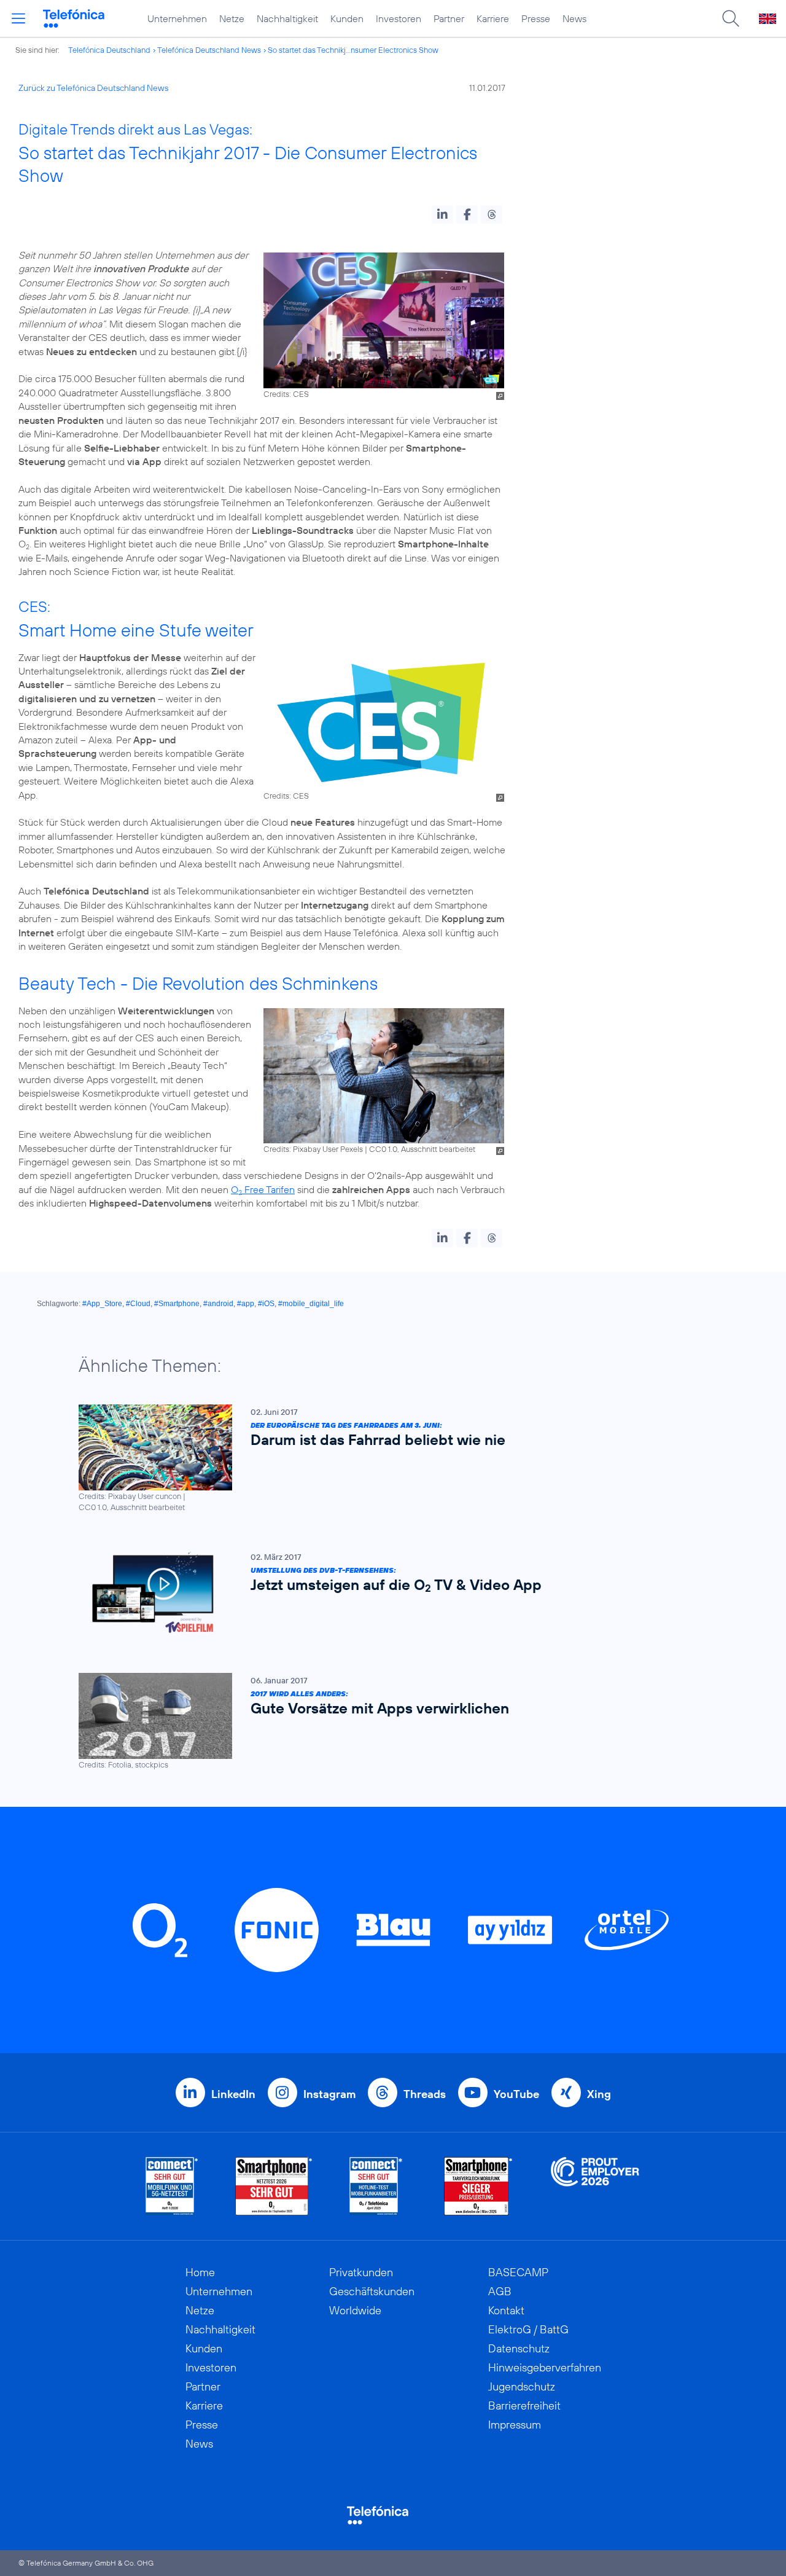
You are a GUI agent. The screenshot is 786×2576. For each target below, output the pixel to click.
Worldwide (355, 2310)
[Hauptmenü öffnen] (18, 18)
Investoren (399, 18)
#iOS (266, 1304)
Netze (232, 18)
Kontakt (506, 2310)
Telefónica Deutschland (109, 50)
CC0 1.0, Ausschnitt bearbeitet (422, 1149)
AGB (500, 2291)
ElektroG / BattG (528, 2329)
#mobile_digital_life (311, 1304)
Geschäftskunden (372, 2291)
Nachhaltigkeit (287, 18)
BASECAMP (518, 2272)
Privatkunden (361, 2272)
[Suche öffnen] (731, 18)
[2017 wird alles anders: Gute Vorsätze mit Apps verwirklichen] (387, 1722)
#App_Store (102, 1304)
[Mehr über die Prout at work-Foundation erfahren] (595, 2186)
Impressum (515, 2425)
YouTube (516, 2094)
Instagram (329, 2094)
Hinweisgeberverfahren (545, 2367)
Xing (599, 2094)
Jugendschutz (522, 2386)
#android (218, 1304)
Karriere (493, 18)
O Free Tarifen (263, 1189)
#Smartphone (177, 1304)
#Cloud (138, 1304)
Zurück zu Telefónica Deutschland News (93, 88)
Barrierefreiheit (524, 2406)
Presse (536, 18)
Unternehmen (177, 18)
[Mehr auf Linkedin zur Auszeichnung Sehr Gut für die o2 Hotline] (376, 2186)
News (574, 18)
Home (200, 2272)
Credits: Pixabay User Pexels (313, 1149)
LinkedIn (233, 2094)
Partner (449, 18)
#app (246, 1304)
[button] (442, 214)
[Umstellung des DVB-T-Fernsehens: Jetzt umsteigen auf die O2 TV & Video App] (387, 1593)
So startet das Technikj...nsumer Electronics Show (353, 50)
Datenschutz (519, 2348)
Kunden (347, 18)
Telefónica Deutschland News (209, 50)
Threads (425, 2094)
